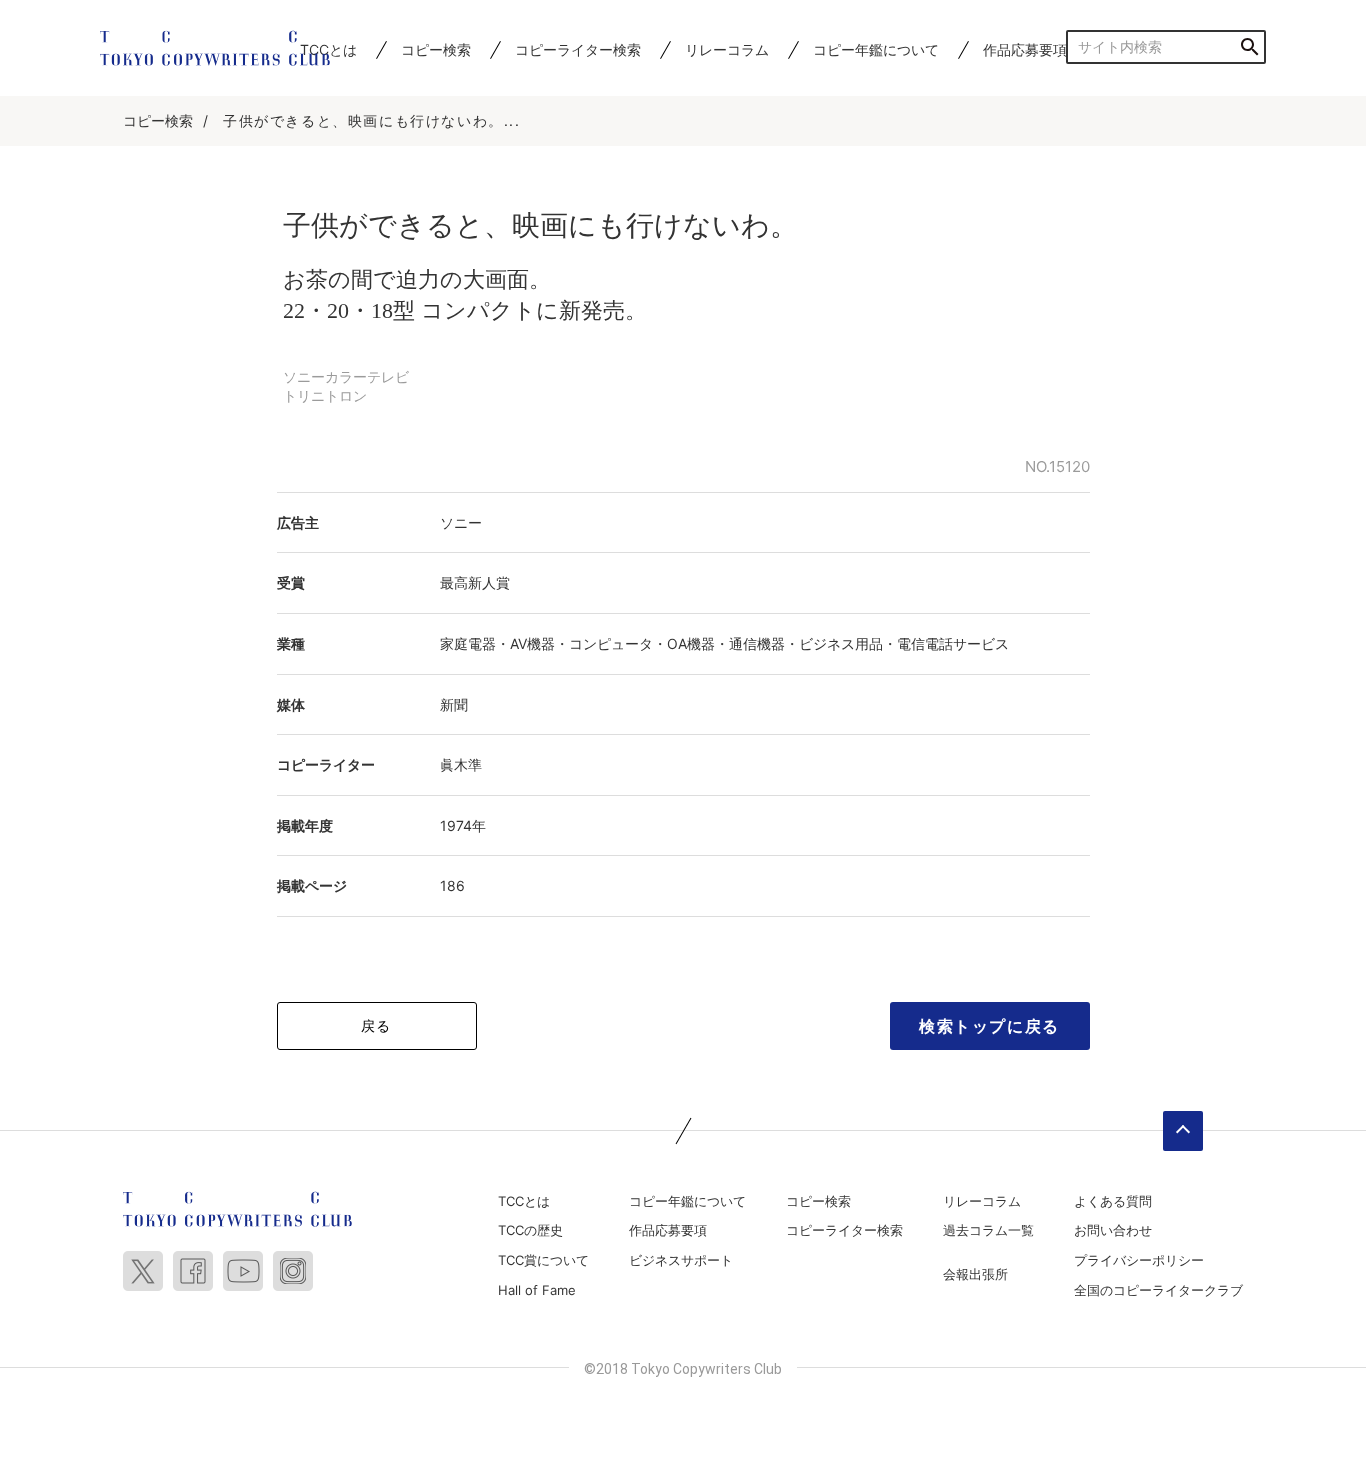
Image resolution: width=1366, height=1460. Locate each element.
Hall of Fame (537, 1290)
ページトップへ (1183, 1131)
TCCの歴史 (530, 1230)
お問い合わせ (1113, 1230)
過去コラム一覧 (988, 1230)
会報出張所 (975, 1274)
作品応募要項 (1025, 49)
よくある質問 (1113, 1201)
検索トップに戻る (989, 1026)
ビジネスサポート (681, 1260)
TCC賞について (543, 1260)
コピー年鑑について (876, 49)
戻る (376, 1025)
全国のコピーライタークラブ (1158, 1290)
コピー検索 (436, 49)
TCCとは (524, 1201)
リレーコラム (727, 49)
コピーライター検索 (578, 49)
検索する (1249, 46)
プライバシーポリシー (1139, 1260)
